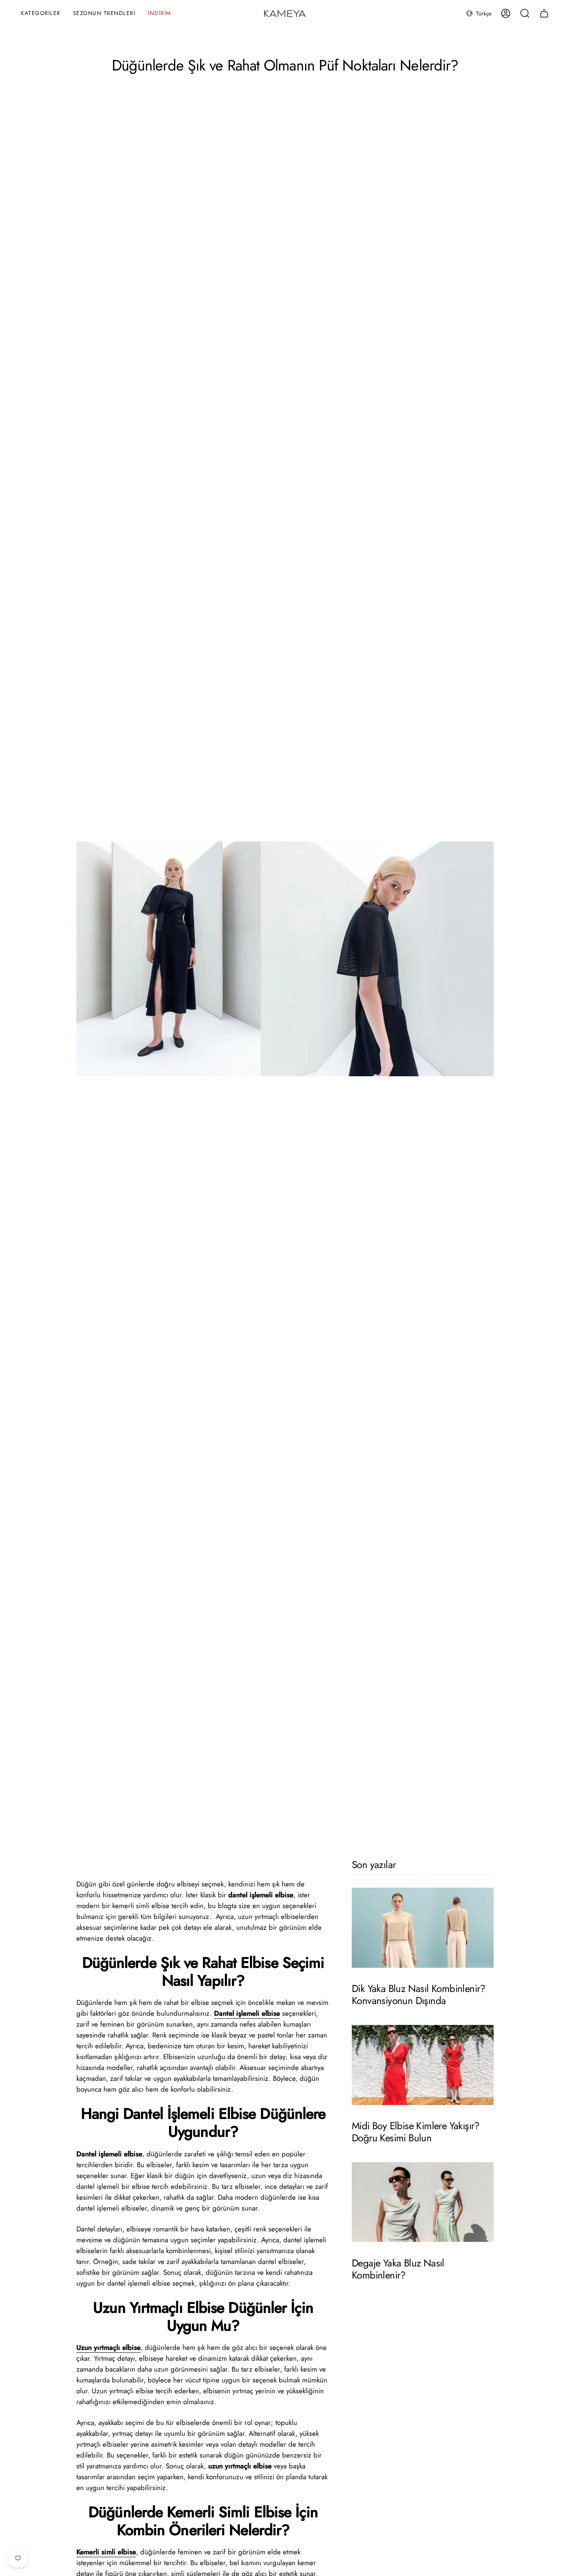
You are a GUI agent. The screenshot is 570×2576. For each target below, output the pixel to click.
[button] (41, 14)
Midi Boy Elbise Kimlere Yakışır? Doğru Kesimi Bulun (416, 2132)
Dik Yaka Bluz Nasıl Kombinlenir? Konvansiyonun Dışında (419, 1995)
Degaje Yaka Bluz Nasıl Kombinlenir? (398, 2269)
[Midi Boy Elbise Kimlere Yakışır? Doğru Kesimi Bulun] (423, 2065)
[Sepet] (544, 13)
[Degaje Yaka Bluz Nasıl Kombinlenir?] (423, 2202)
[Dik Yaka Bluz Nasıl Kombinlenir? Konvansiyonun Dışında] (423, 1928)
